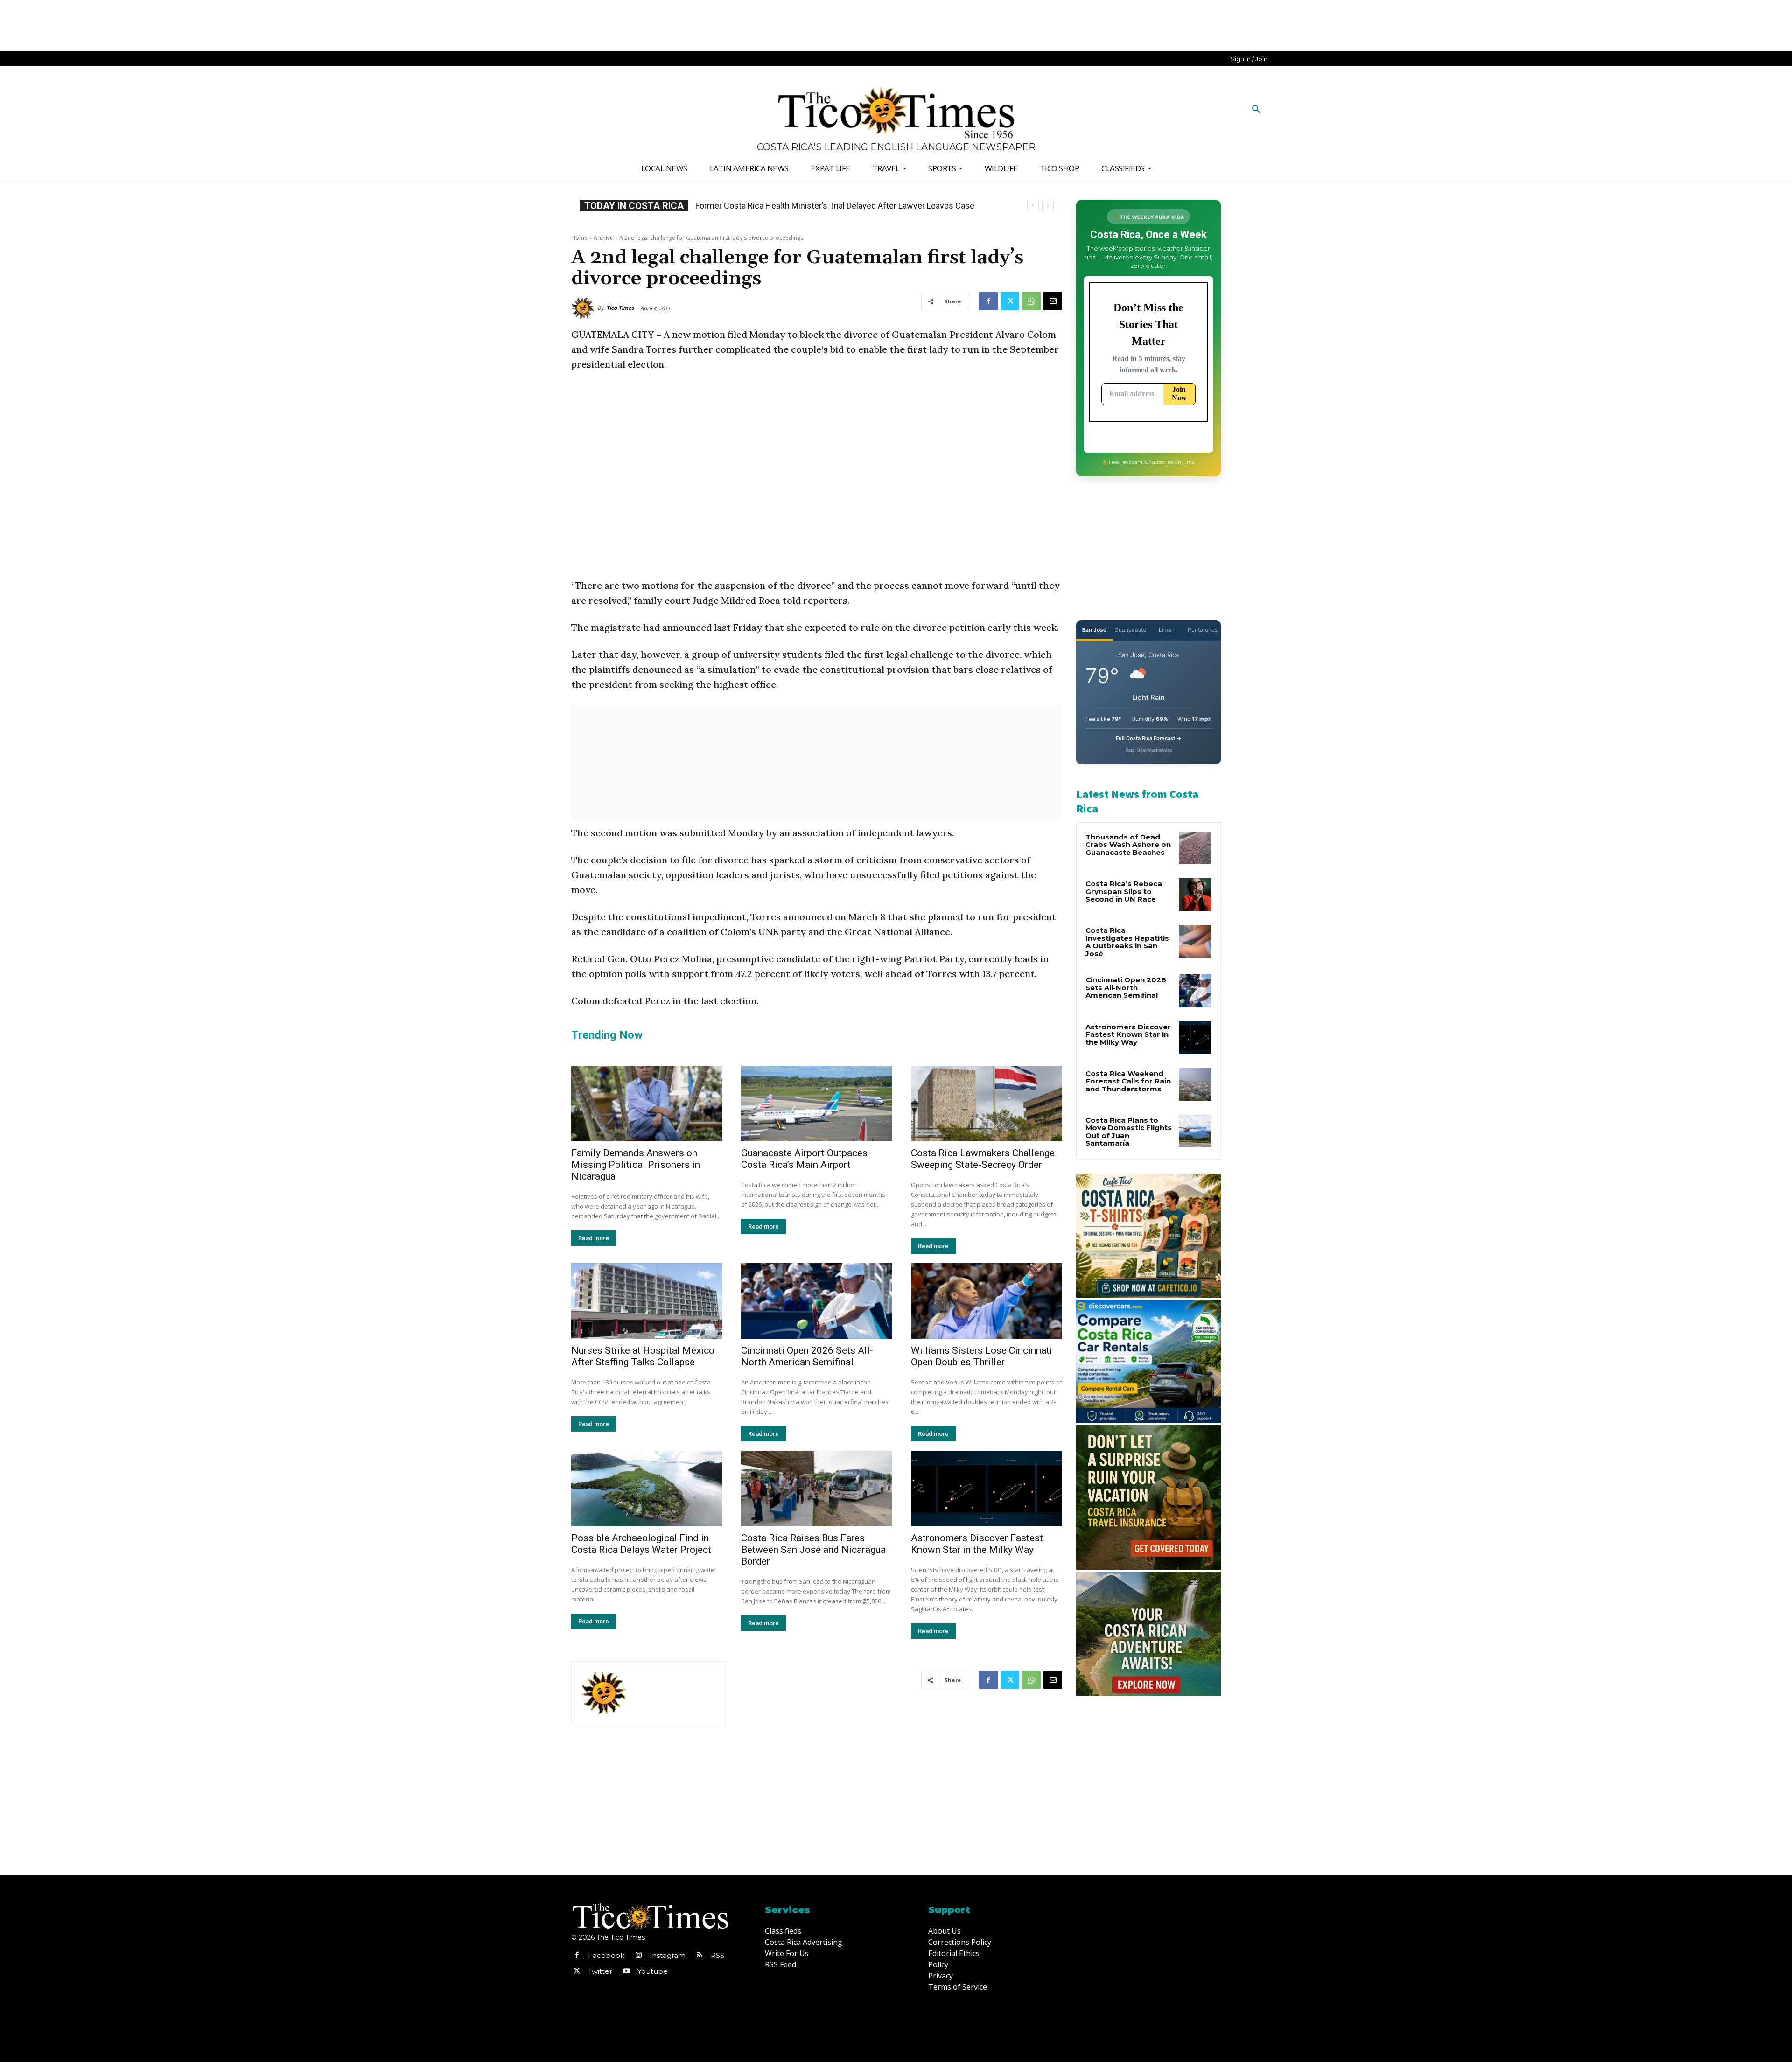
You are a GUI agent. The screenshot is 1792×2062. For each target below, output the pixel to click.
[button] (1256, 110)
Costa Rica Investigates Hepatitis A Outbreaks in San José (1127, 942)
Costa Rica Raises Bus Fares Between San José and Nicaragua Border (813, 1550)
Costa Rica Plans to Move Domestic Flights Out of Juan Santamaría (1129, 1132)
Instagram (668, 1955)
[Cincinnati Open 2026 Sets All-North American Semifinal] (817, 1301)
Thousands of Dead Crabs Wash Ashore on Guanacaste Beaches (1128, 845)
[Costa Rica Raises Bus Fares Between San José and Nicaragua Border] (817, 1489)
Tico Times (620, 308)
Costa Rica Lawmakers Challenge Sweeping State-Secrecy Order (983, 1159)
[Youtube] (626, 1971)
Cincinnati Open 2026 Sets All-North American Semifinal (807, 1356)
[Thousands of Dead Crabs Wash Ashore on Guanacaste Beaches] (1195, 848)
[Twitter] (1010, 301)
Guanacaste (1130, 630)
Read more (594, 1238)
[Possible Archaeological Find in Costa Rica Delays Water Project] (647, 1489)
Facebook (606, 1955)
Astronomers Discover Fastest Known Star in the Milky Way (977, 1544)
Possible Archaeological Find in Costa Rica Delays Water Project (641, 1544)
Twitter (600, 1971)
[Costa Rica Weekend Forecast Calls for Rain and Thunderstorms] (1195, 1084)
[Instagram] (638, 1956)
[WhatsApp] (1031, 301)
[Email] (1053, 301)
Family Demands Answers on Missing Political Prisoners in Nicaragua (636, 1165)
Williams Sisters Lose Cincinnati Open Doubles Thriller (982, 1356)
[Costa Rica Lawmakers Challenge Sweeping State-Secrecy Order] (987, 1104)
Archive (603, 238)
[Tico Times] (584, 308)
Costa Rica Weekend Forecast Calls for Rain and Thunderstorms (1128, 1081)
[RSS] (700, 1956)
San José (1094, 630)
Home (579, 238)
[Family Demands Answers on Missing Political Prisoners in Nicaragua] (647, 1104)
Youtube (653, 1971)
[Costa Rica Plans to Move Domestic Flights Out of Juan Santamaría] (1195, 1131)
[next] (1048, 206)
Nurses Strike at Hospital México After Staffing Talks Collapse (643, 1356)
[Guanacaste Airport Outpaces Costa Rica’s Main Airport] (817, 1104)
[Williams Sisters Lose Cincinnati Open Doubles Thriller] (987, 1301)
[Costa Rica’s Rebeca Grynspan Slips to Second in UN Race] (1195, 895)
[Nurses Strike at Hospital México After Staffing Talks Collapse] (647, 1301)
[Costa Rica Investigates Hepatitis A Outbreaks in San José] (1195, 941)
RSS (717, 1955)
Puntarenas (1203, 630)
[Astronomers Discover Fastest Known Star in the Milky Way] (987, 1489)
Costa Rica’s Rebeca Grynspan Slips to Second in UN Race (802, 206)
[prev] (1033, 206)
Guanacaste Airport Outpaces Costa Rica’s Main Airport (804, 1159)
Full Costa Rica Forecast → (1149, 738)
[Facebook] (988, 301)
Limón (1167, 630)
